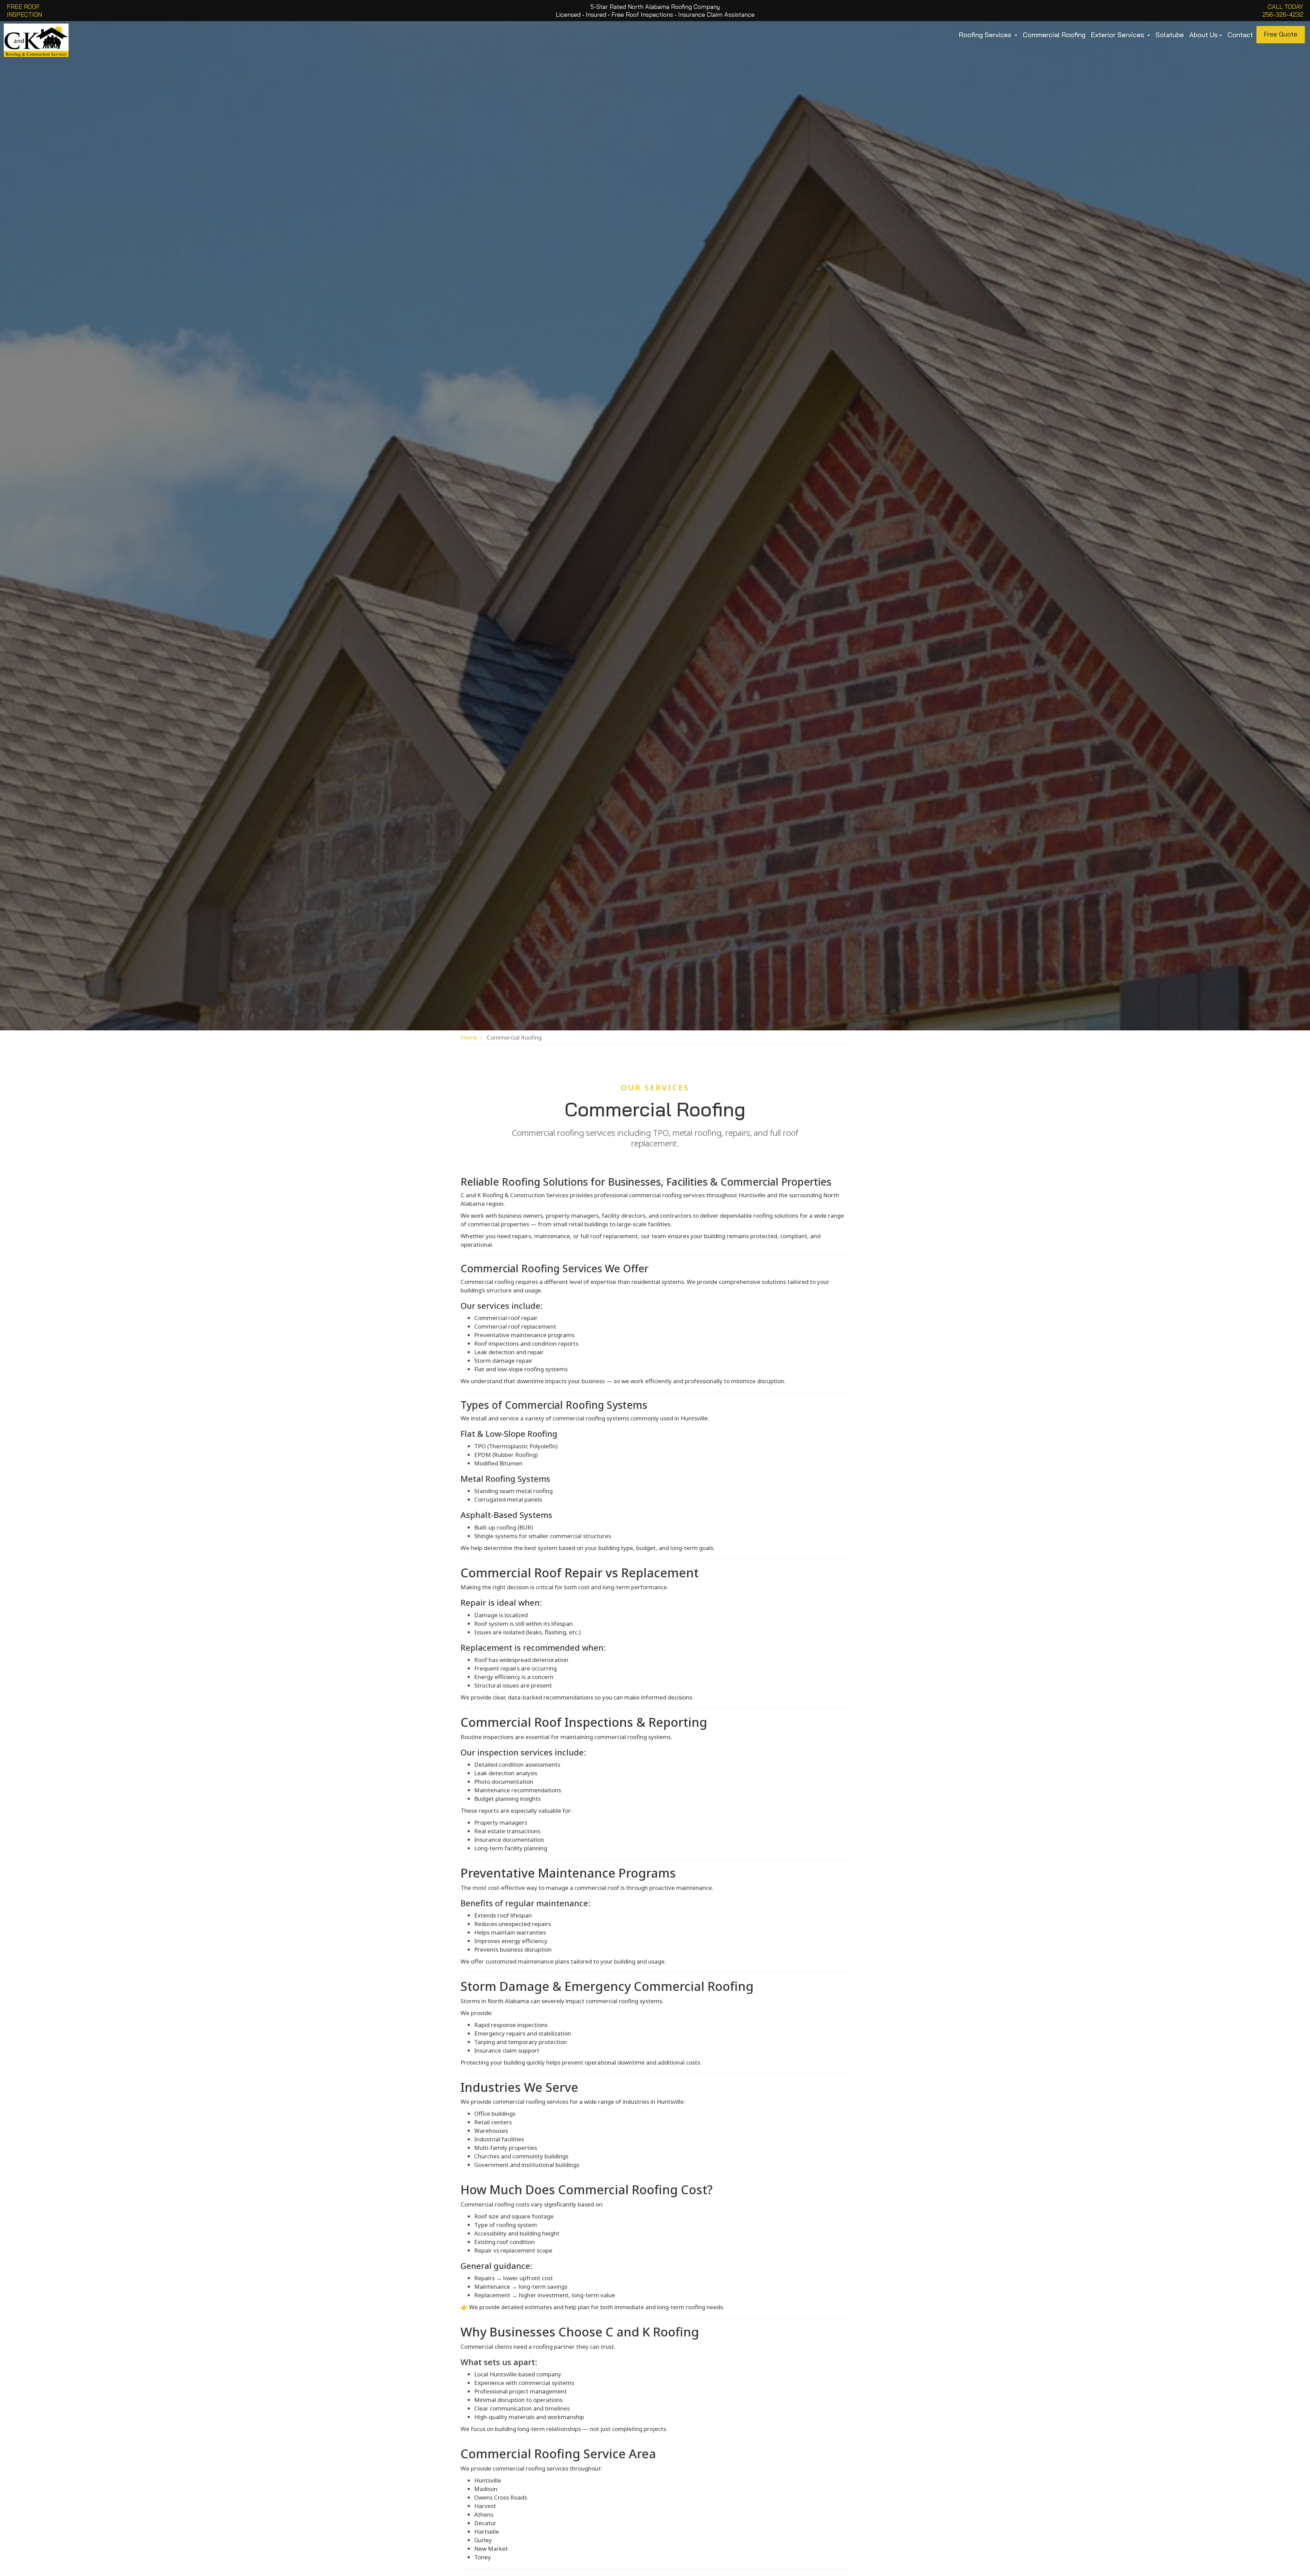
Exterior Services (1118, 35)
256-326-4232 (1283, 15)
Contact (1240, 35)
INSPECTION (24, 15)
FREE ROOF (23, 7)
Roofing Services (986, 35)
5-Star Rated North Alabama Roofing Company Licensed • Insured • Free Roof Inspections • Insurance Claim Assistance (655, 11)
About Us (1204, 35)
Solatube (1170, 35)
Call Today (1285, 7)
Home (469, 1037)
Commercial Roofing (1054, 35)
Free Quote (1281, 34)
